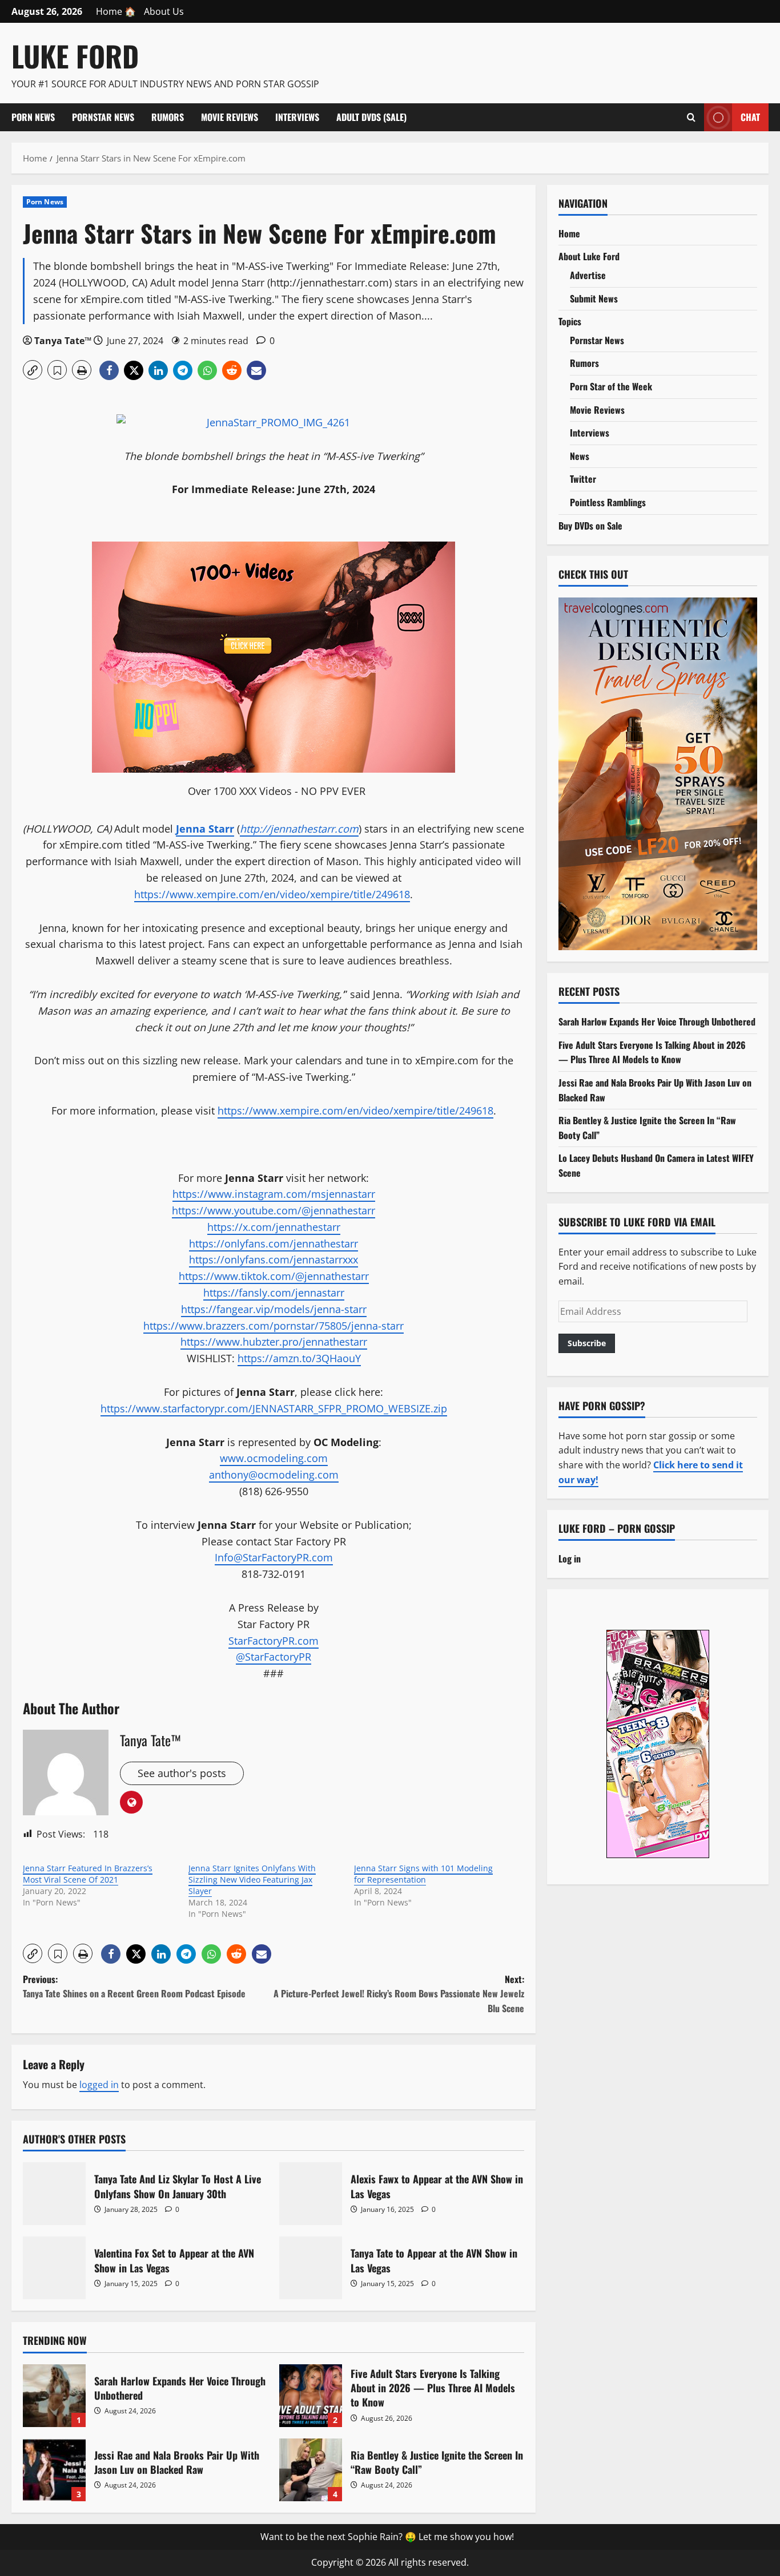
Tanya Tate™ (63, 341)
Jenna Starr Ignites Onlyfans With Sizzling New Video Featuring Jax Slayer (252, 1879)
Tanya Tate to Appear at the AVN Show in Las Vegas (311, 2268)
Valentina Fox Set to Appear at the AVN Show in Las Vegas (54, 2268)
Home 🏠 (116, 11)
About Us (164, 11)
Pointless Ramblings (608, 502)
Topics (570, 321)
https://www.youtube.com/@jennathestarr (274, 1210)
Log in (570, 1558)
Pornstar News (103, 117)
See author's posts (182, 1773)
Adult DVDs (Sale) (371, 117)
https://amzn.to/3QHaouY (299, 1358)
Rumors (168, 117)
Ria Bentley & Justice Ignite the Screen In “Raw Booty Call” (311, 2470)
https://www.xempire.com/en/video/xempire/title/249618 (272, 894)
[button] (33, 370)
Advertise (588, 275)
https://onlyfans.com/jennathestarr (274, 1243)
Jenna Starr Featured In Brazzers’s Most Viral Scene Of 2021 (88, 1874)
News (580, 456)
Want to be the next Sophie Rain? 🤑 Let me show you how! (387, 2537)
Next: (399, 1994)
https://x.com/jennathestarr (274, 1227)
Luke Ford (75, 55)
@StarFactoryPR (274, 1657)
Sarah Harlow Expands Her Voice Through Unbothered (54, 2396)
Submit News (594, 298)
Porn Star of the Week (611, 386)
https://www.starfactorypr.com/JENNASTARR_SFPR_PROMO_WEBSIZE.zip (274, 1408)
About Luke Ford (589, 256)
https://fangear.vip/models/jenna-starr (274, 1309)
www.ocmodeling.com (274, 1458)
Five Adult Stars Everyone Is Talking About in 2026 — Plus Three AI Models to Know (311, 2396)
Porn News (33, 117)
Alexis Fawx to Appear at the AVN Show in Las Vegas (311, 2194)
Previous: (134, 1986)
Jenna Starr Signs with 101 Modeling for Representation (423, 1874)
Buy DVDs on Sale (590, 526)
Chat (750, 116)
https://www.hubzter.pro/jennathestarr (274, 1342)
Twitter (583, 479)
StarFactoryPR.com (274, 1641)
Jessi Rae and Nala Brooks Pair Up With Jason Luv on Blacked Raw (54, 2470)
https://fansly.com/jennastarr (274, 1293)
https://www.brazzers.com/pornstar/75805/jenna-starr (274, 1326)
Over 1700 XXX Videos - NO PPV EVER (277, 791)
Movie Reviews (230, 117)
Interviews (297, 117)
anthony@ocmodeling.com (274, 1475)
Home (569, 233)
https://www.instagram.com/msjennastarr (274, 1194)
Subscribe (587, 1343)
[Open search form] (691, 117)
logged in (99, 2085)
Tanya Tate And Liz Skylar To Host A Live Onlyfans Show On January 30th (54, 2194)
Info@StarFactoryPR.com (274, 1557)
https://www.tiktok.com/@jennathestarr (274, 1276)
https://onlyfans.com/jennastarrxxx (274, 1259)
